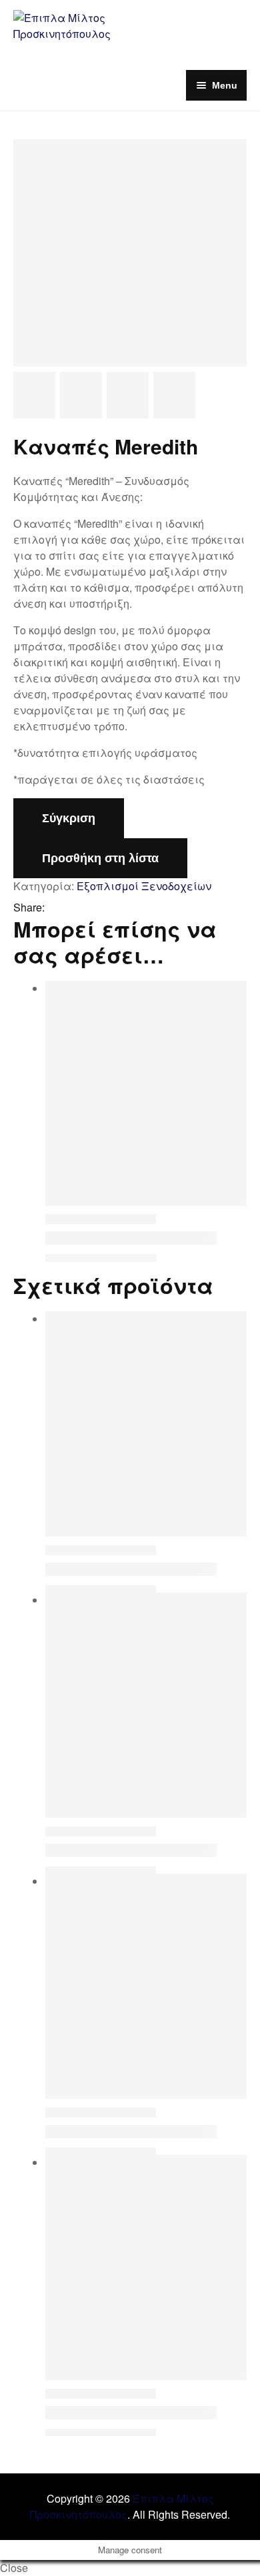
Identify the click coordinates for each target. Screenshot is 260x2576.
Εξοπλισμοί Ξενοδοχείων (144, 886)
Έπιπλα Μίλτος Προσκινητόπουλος (122, 2506)
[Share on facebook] (55, 908)
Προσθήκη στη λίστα (100, 858)
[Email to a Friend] (107, 908)
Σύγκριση (69, 818)
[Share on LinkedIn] (89, 908)
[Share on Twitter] (72, 908)
